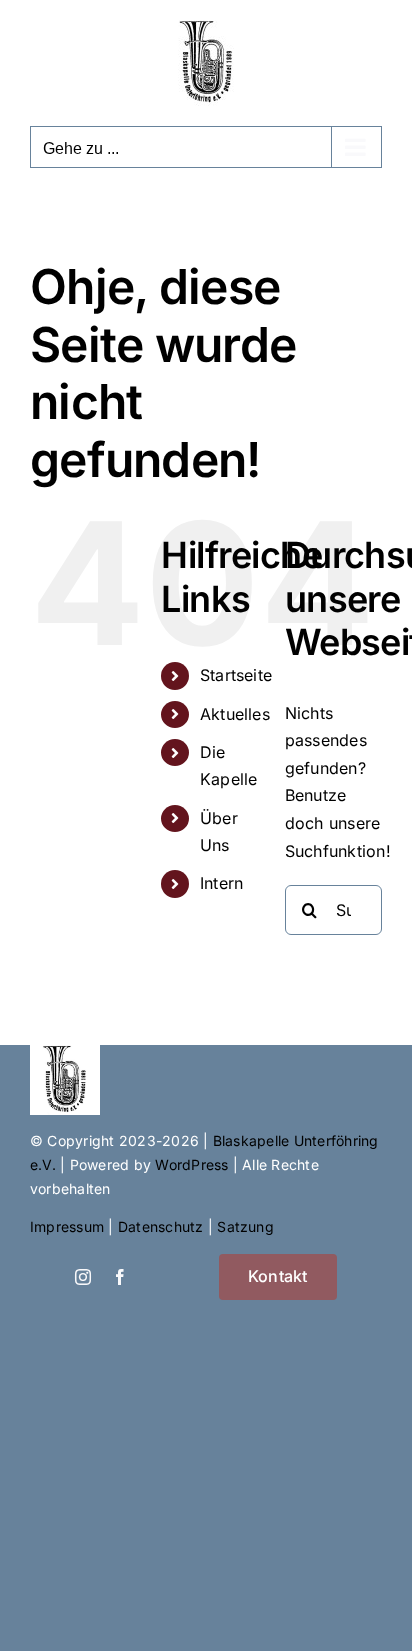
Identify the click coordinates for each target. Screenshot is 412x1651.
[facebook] (120, 1277)
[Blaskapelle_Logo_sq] (65, 1053)
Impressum (67, 1226)
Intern (221, 883)
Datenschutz (161, 1226)
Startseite (236, 675)
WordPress (191, 1164)
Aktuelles (235, 714)
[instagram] (83, 1277)
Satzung (245, 1226)
